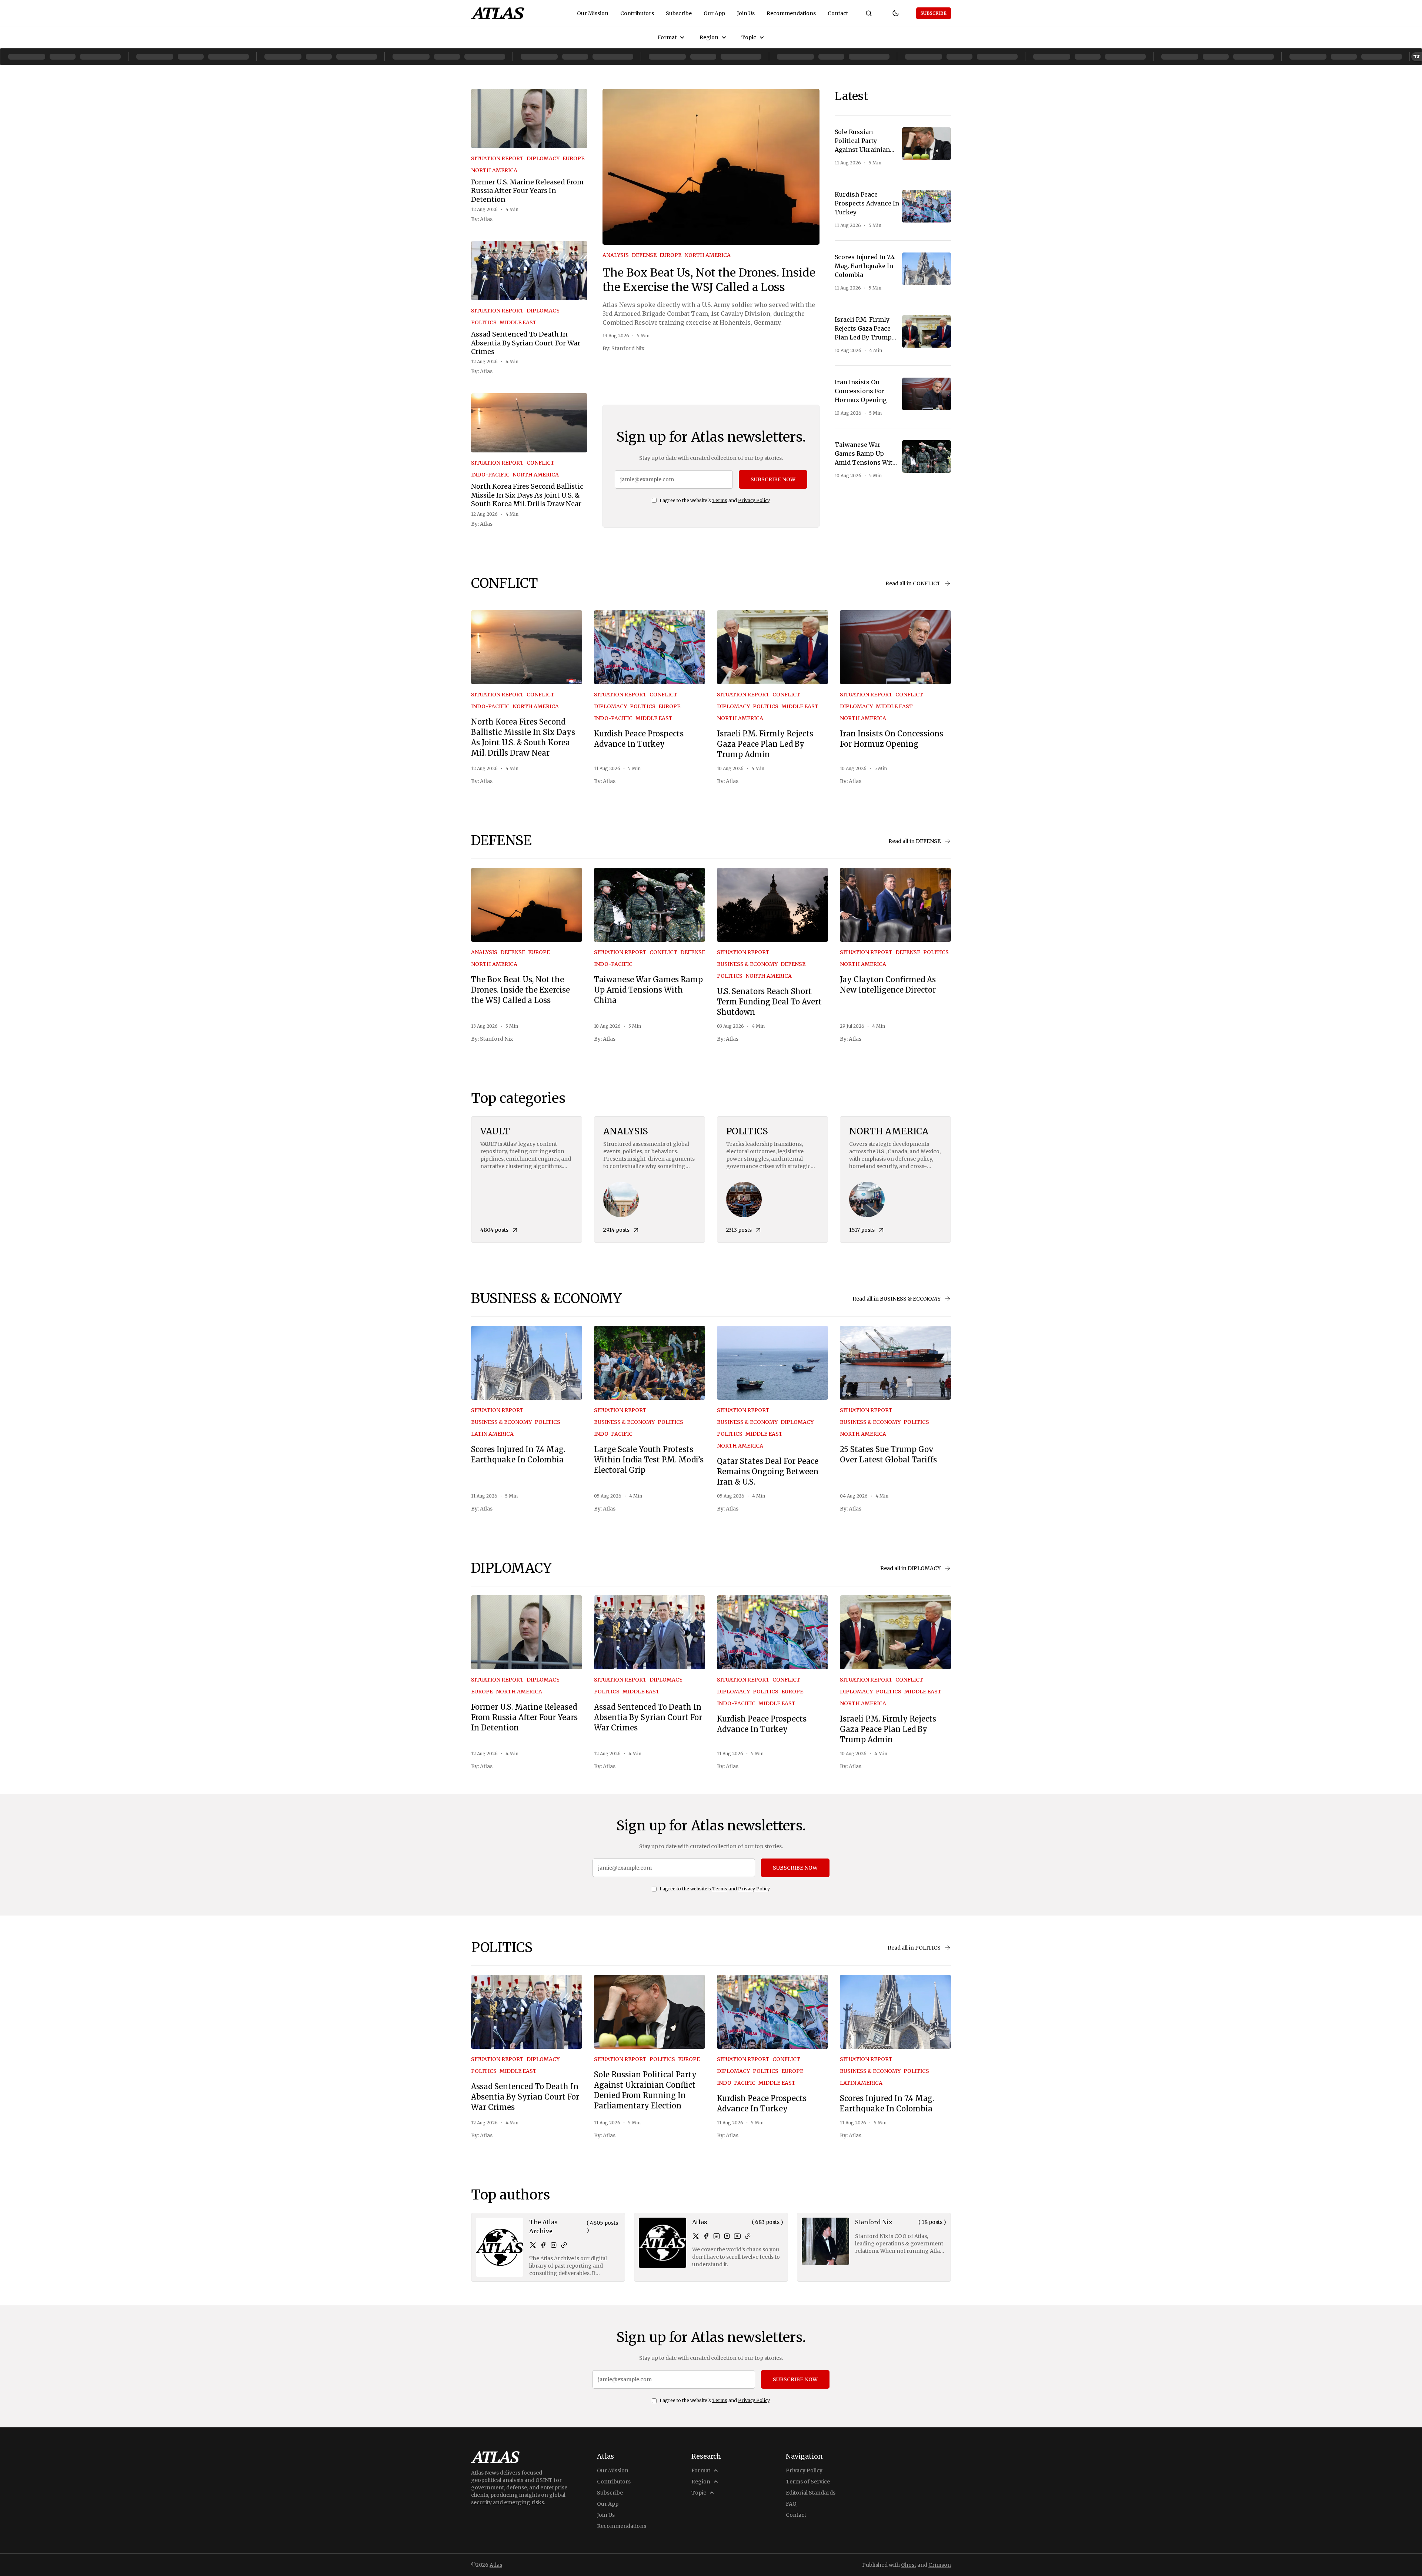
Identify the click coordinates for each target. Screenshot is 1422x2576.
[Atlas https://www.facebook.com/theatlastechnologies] (706, 2236)
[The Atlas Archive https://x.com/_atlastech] (533, 2245)
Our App (714, 13)
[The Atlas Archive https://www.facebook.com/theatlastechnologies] (543, 2245)
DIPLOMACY (543, 158)
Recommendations (791, 13)
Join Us (746, 13)
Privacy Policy (754, 500)
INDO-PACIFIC (490, 475)
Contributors (637, 13)
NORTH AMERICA (494, 170)
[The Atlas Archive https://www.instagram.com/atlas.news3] (554, 2245)
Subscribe (679, 13)
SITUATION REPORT (497, 158)
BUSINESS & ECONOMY (747, 964)
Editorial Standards (811, 2493)
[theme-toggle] (895, 13)
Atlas (486, 219)
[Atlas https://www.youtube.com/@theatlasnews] (737, 2236)
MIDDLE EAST (518, 322)
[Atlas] (498, 13)
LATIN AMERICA (492, 1434)
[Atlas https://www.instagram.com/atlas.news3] (727, 2236)
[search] (869, 13)
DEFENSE (644, 255)
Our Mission (593, 13)
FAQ (791, 2504)
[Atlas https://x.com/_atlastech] (696, 2236)
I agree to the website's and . (715, 500)
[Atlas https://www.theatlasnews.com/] (748, 2236)
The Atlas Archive (543, 2227)
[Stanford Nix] (825, 2241)
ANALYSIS (616, 255)
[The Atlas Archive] (500, 2247)
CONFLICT (540, 463)
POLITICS (484, 322)
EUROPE (573, 158)
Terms (720, 500)
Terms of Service (808, 2482)
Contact (838, 13)
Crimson (940, 2565)
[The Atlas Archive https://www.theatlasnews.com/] (564, 2245)
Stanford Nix (628, 348)
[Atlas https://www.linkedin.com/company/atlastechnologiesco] (717, 2236)
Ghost (909, 2565)
